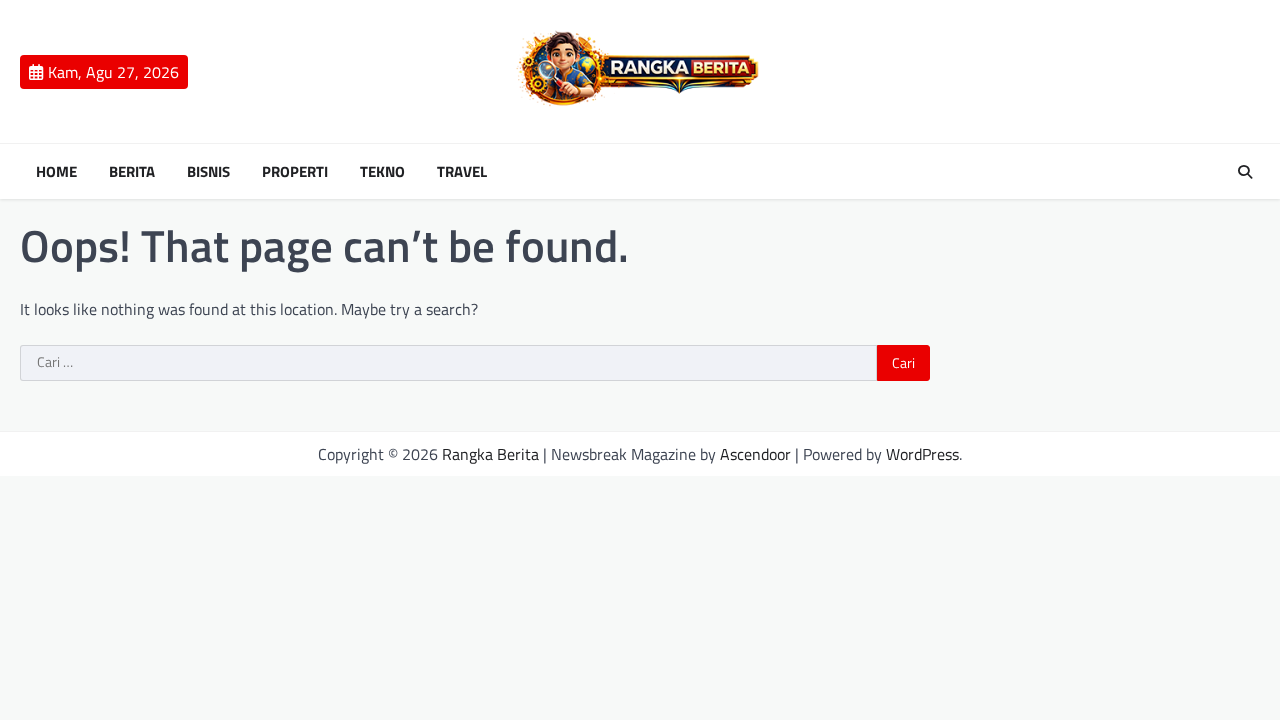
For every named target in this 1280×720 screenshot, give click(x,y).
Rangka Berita (490, 454)
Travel (462, 172)
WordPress (922, 454)
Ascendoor (755, 454)
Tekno (382, 172)
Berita (132, 172)
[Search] (1245, 172)
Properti (295, 172)
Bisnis (208, 172)
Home (56, 172)
